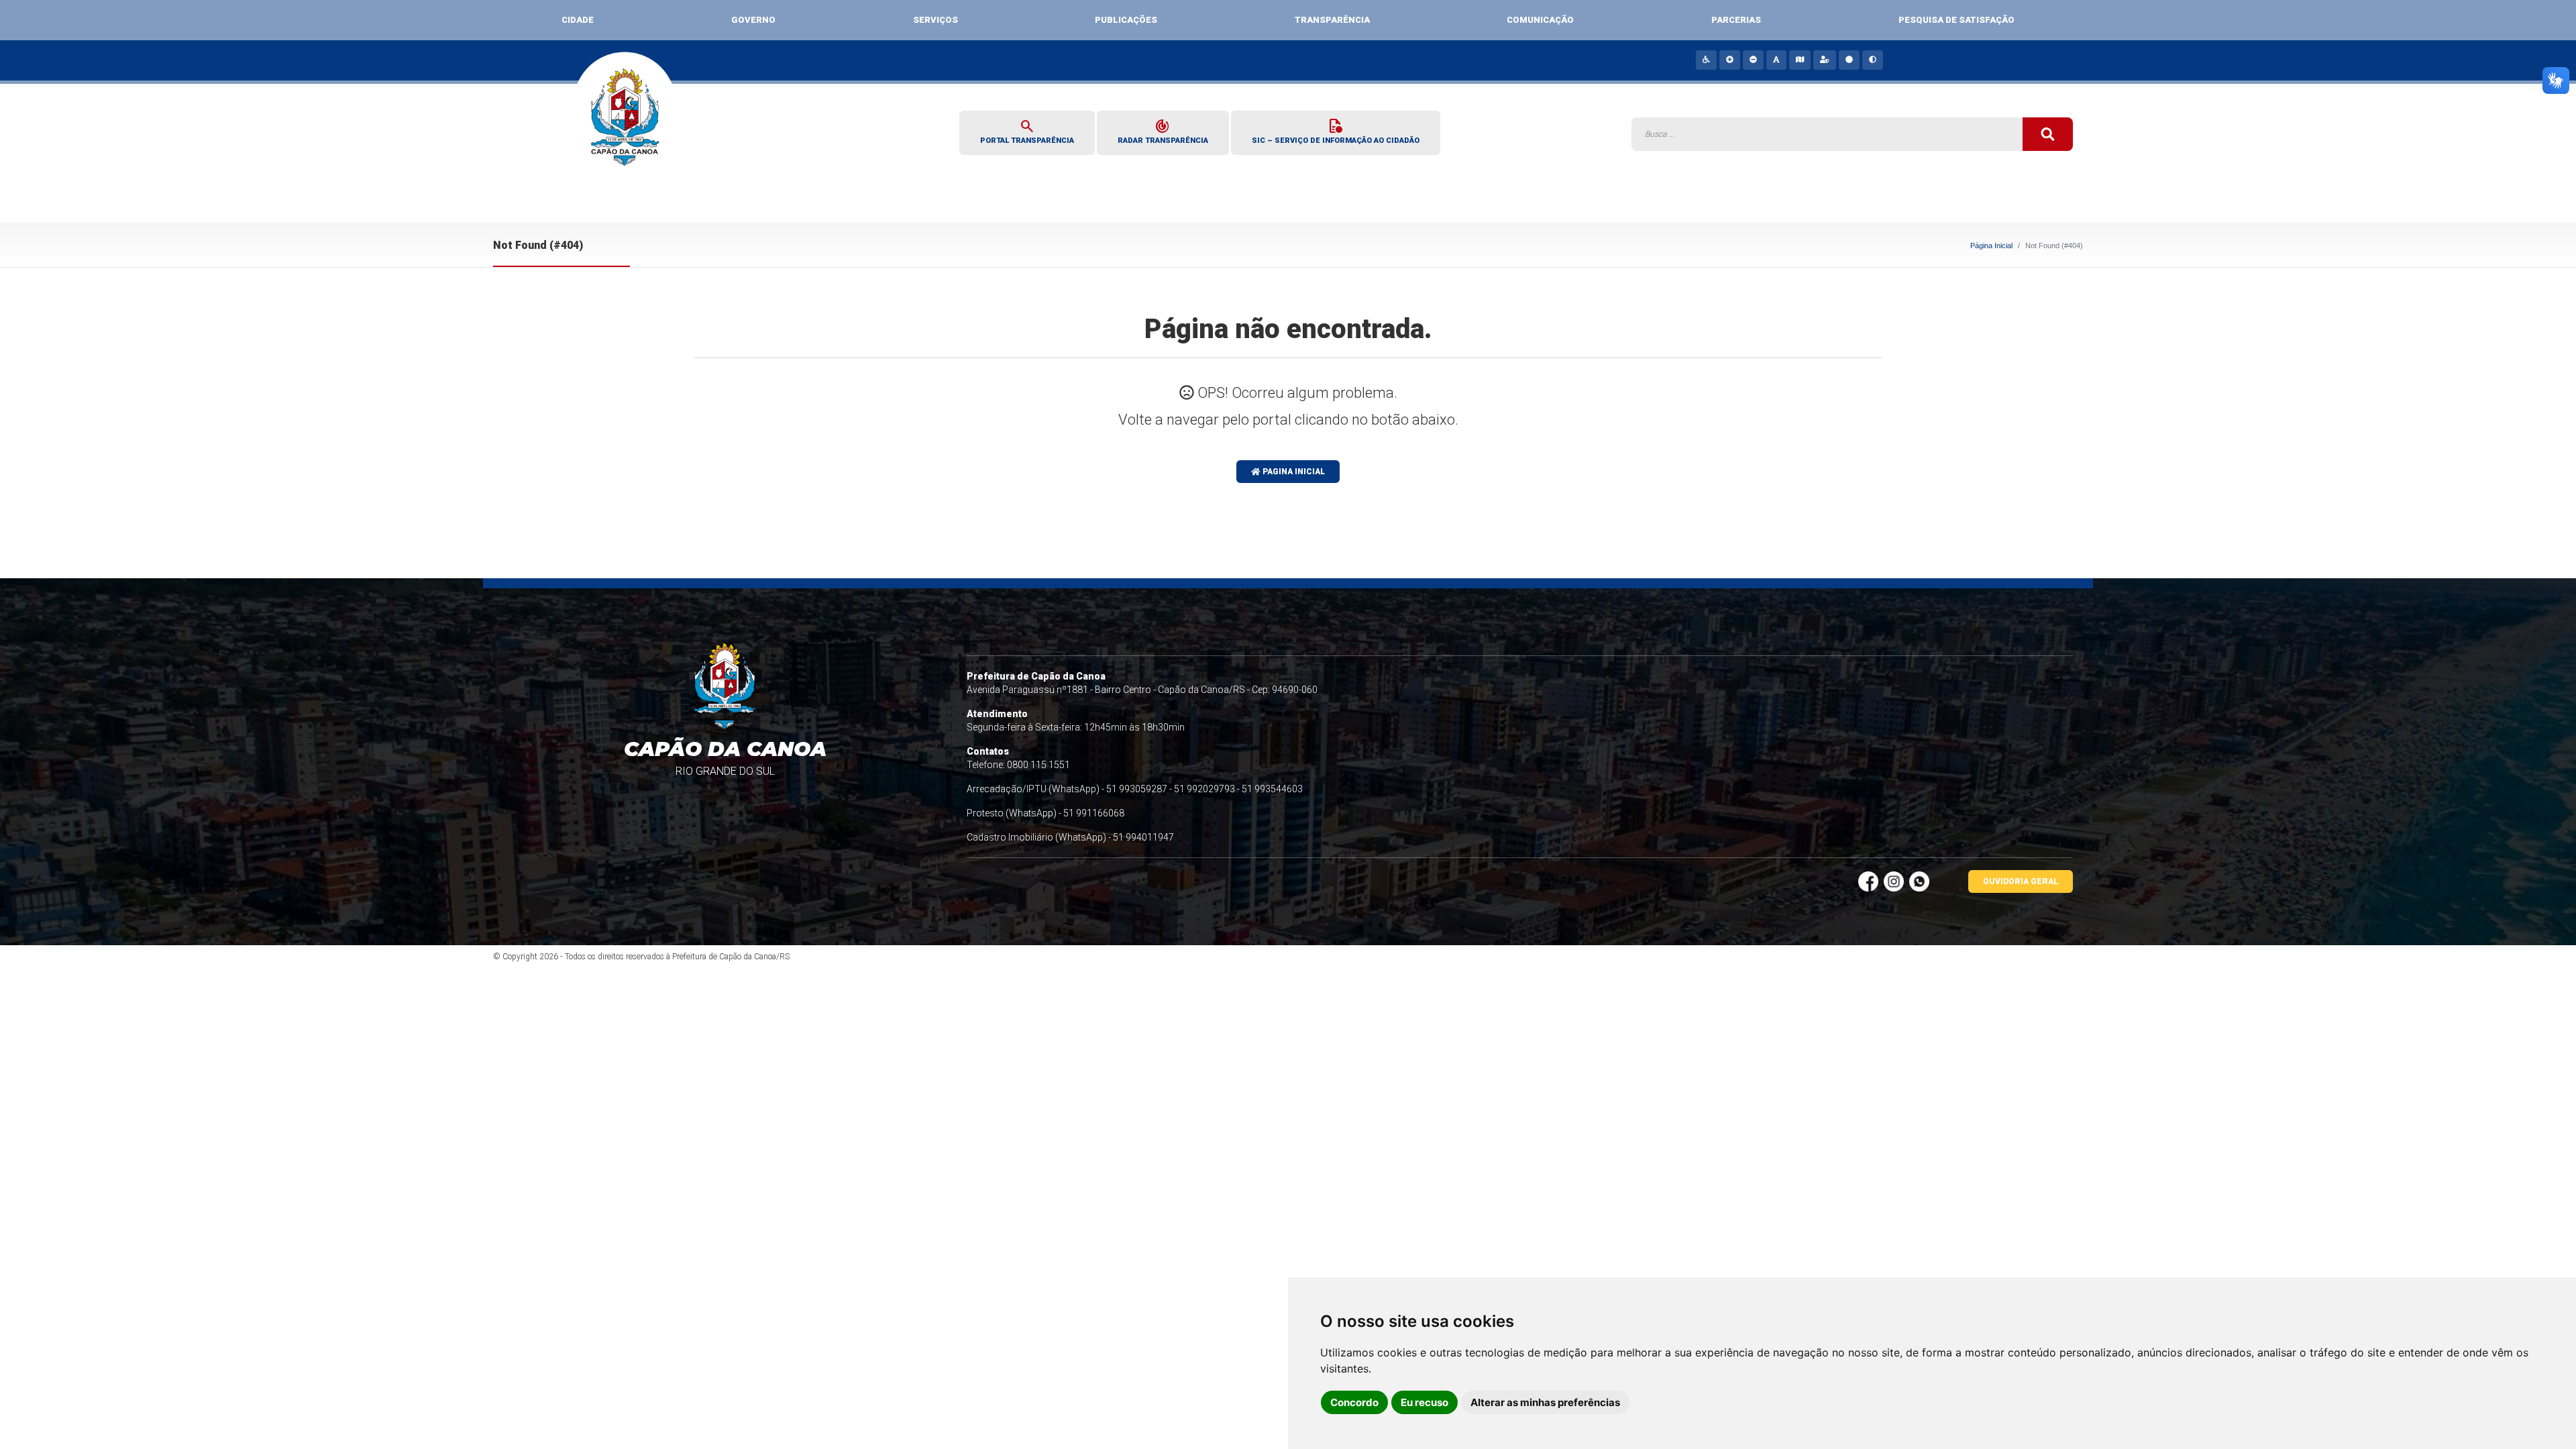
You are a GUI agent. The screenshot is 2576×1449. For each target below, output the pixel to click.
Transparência (1332, 20)
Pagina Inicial (1293, 472)
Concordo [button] (1354, 1402)
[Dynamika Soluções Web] (1959, 957)
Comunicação (1540, 20)
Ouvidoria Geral (2021, 881)
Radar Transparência (1163, 131)
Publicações (1126, 20)
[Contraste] (1872, 60)
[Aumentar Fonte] (1729, 60)
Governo (753, 20)
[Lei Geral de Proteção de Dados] (1824, 60)
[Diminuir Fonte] (1753, 60)
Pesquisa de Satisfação (1956, 20)
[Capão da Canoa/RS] (626, 126)
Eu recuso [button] (1425, 1402)
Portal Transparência (1027, 131)
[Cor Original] (1848, 60)
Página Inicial (1991, 246)
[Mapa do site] (1799, 60)
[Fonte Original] (1776, 60)
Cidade (578, 20)
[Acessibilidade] (1706, 60)
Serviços (935, 20)
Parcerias (1736, 20)
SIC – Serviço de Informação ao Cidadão (1336, 131)
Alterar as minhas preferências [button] (1545, 1402)
